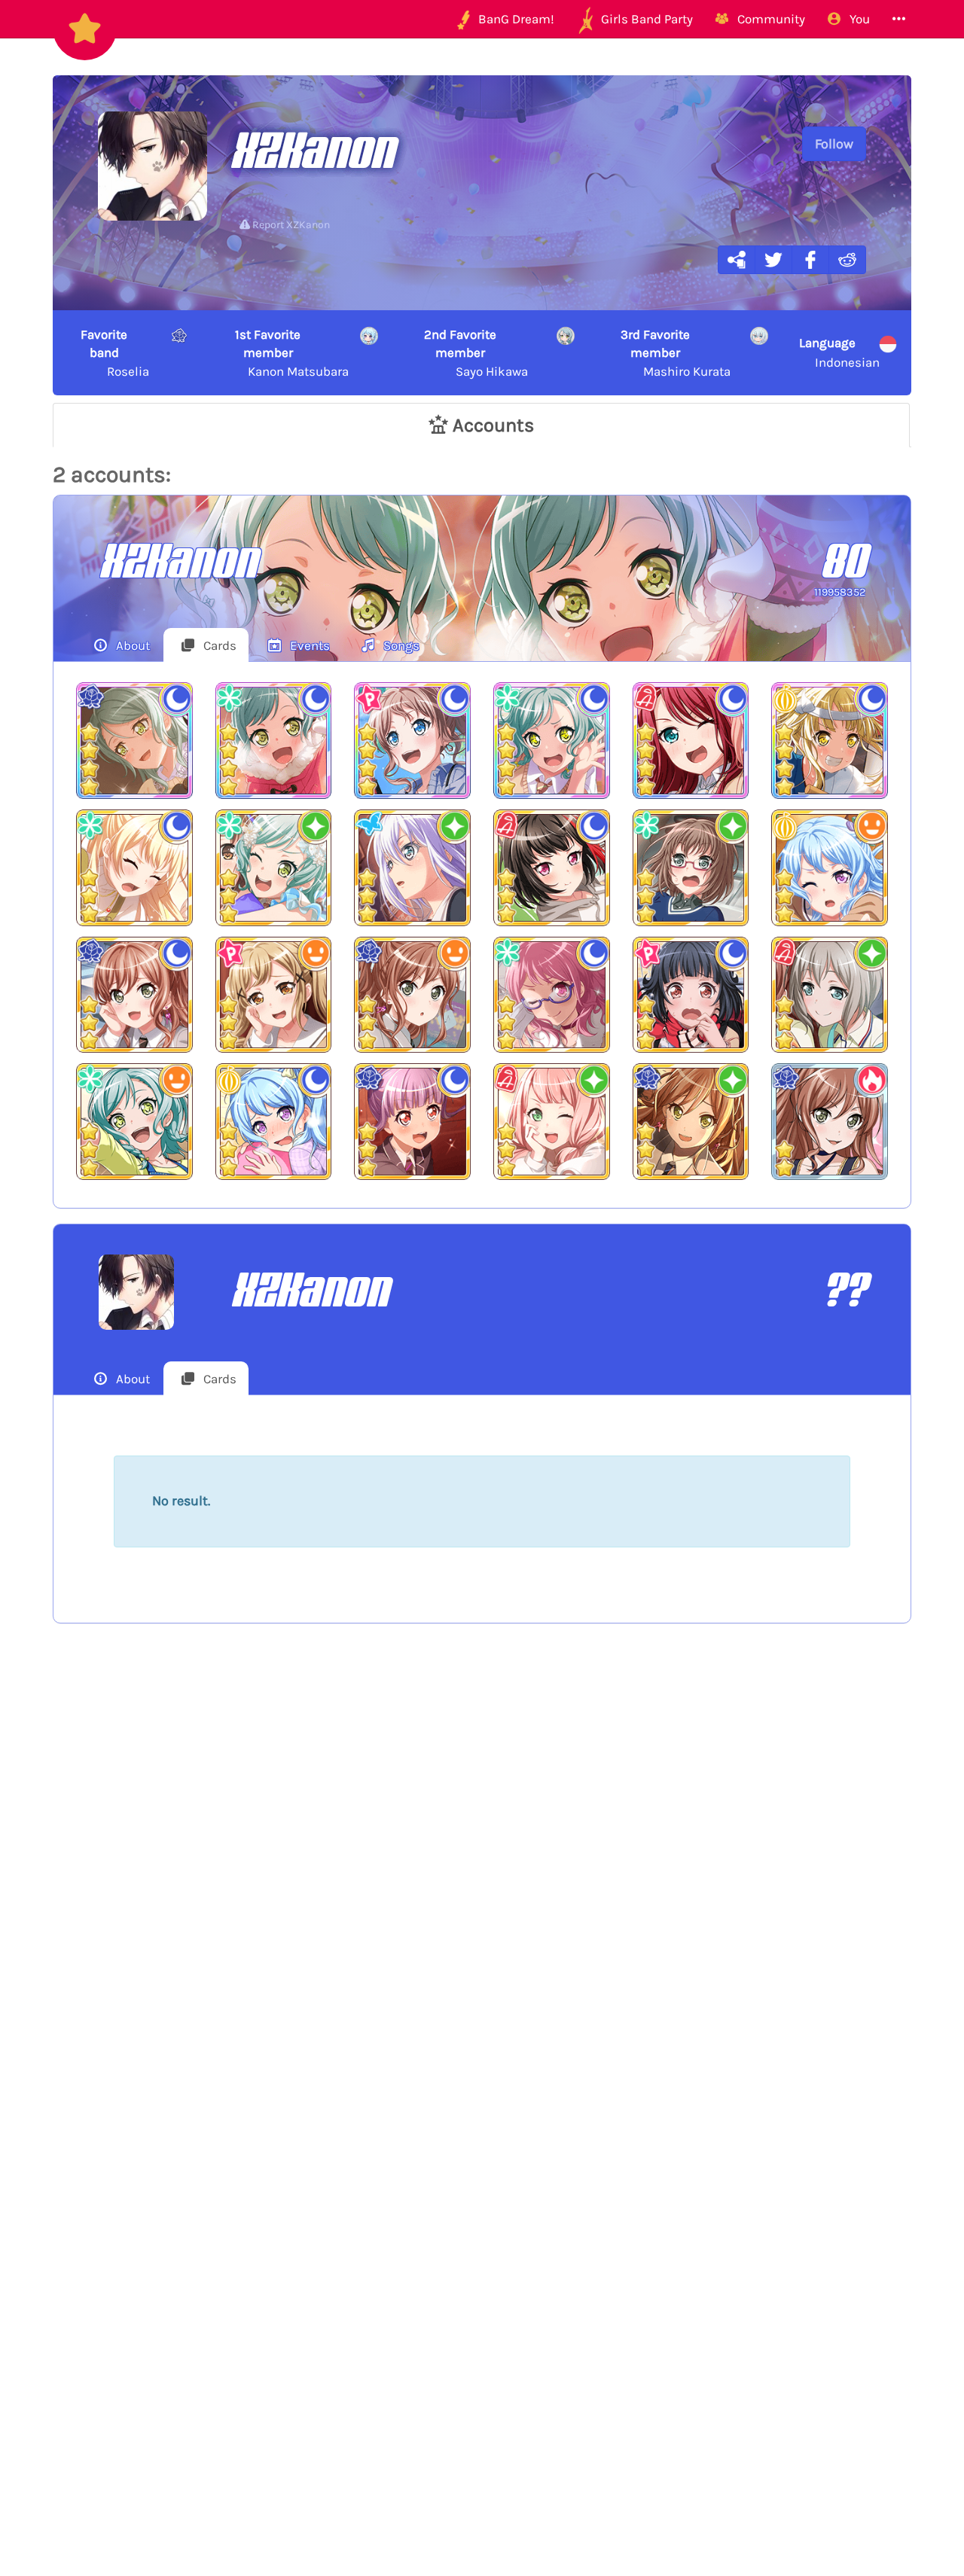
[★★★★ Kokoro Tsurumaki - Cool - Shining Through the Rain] (830, 741)
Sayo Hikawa (476, 353)
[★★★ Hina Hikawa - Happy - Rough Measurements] (134, 1122)
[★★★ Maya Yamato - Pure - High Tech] (691, 868)
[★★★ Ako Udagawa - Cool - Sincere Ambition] (412, 1122)
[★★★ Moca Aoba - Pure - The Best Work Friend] (830, 995)
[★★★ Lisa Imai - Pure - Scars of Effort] (691, 1122)
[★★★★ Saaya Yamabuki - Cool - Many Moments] (412, 741)
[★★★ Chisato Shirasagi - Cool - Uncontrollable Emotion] (134, 868)
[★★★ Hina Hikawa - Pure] (274, 868)
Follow (834, 144)
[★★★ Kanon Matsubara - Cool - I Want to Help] (274, 1122)
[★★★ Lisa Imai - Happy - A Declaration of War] (412, 995)
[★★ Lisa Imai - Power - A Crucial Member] (830, 1122)
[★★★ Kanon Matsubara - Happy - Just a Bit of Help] (830, 868)
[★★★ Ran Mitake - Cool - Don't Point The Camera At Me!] (552, 868)
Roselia (115, 353)
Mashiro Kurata (675, 353)
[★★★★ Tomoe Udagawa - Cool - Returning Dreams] (691, 741)
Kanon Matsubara (292, 353)
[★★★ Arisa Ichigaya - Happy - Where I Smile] (274, 995)
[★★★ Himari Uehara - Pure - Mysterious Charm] (552, 1122)
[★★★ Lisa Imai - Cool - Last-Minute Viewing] (134, 995)
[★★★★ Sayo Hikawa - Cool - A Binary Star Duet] (134, 741)
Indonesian (839, 352)
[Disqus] (482, 1882)
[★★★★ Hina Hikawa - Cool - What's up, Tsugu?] (552, 741)
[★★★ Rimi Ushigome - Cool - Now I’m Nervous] (691, 995)
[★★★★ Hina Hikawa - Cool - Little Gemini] (274, 741)
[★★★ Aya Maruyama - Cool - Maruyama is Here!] (552, 995)
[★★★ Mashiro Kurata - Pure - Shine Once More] (412, 868)
